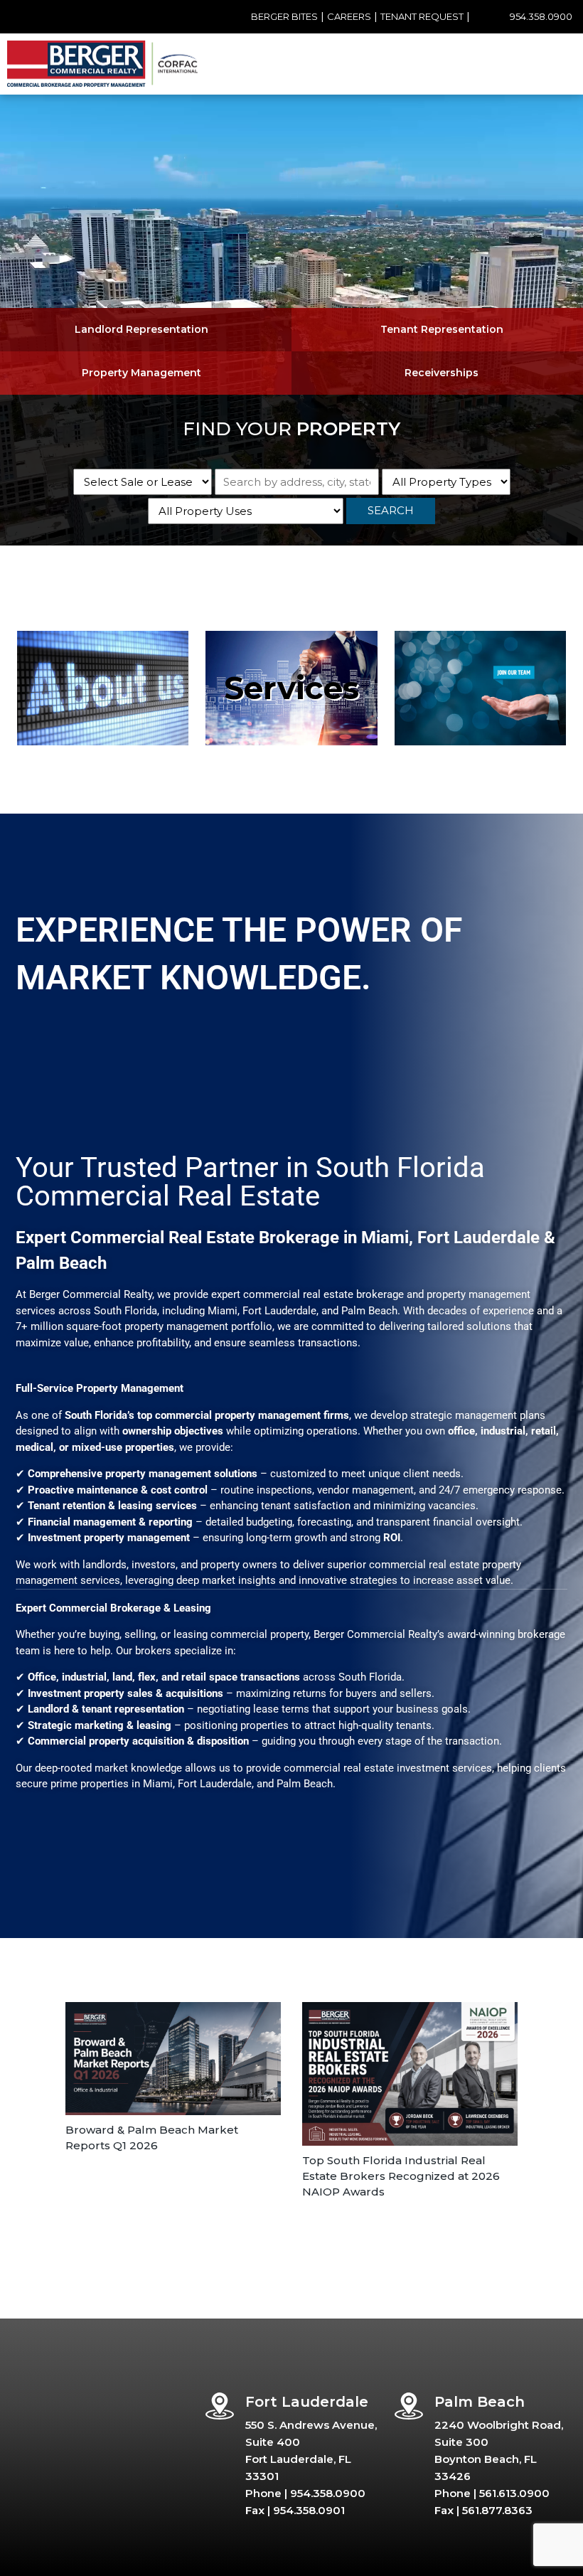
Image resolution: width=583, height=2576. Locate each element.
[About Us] (103, 688)
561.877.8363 (497, 2510)
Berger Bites (284, 16)
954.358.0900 (541, 16)
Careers (349, 16)
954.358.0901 (309, 2510)
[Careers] (480, 688)
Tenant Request (422, 16)
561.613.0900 (514, 2493)
